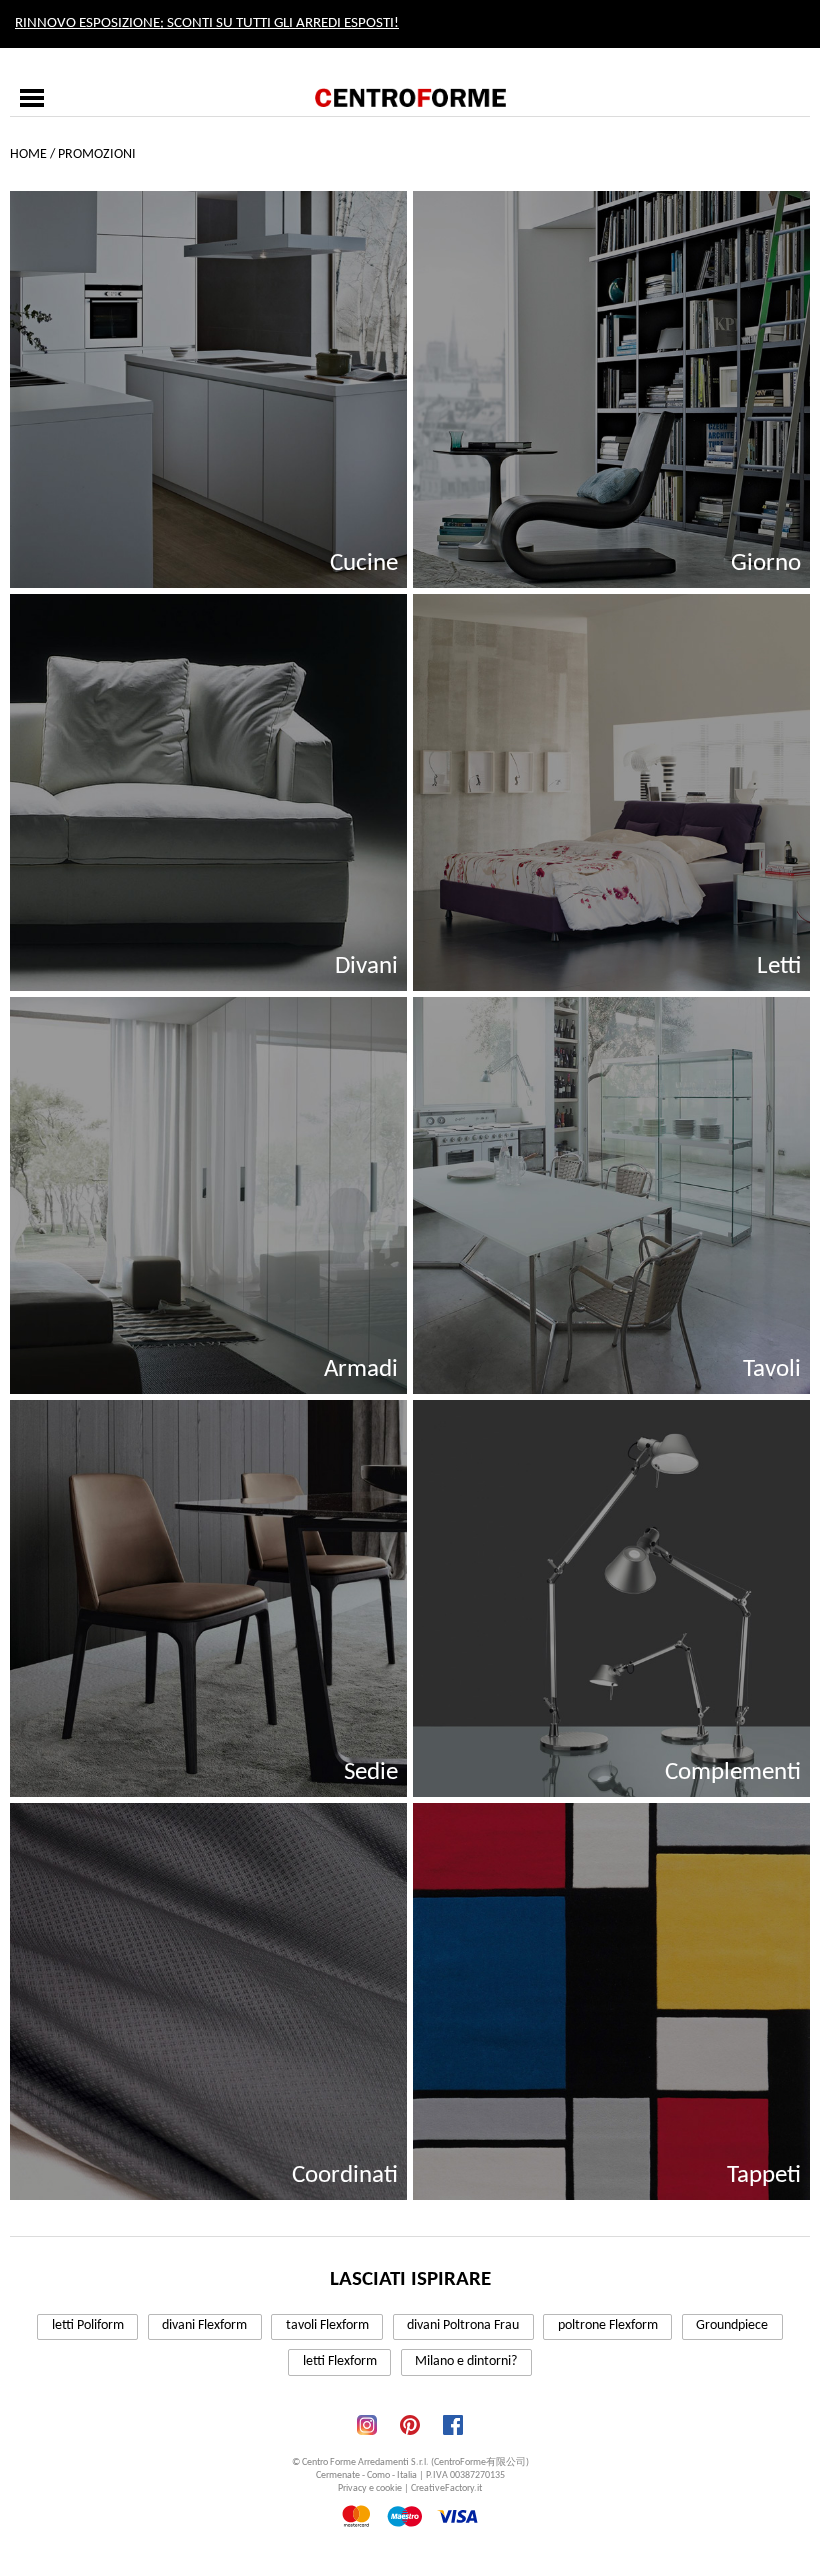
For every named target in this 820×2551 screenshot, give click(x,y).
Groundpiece (732, 2325)
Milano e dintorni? (466, 2361)
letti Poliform (88, 2325)
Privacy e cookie (370, 2488)
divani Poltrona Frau (463, 2325)
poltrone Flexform (608, 2325)
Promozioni (97, 154)
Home (28, 154)
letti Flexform (340, 2361)
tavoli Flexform (327, 2325)
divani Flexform (204, 2325)
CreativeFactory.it (446, 2488)
